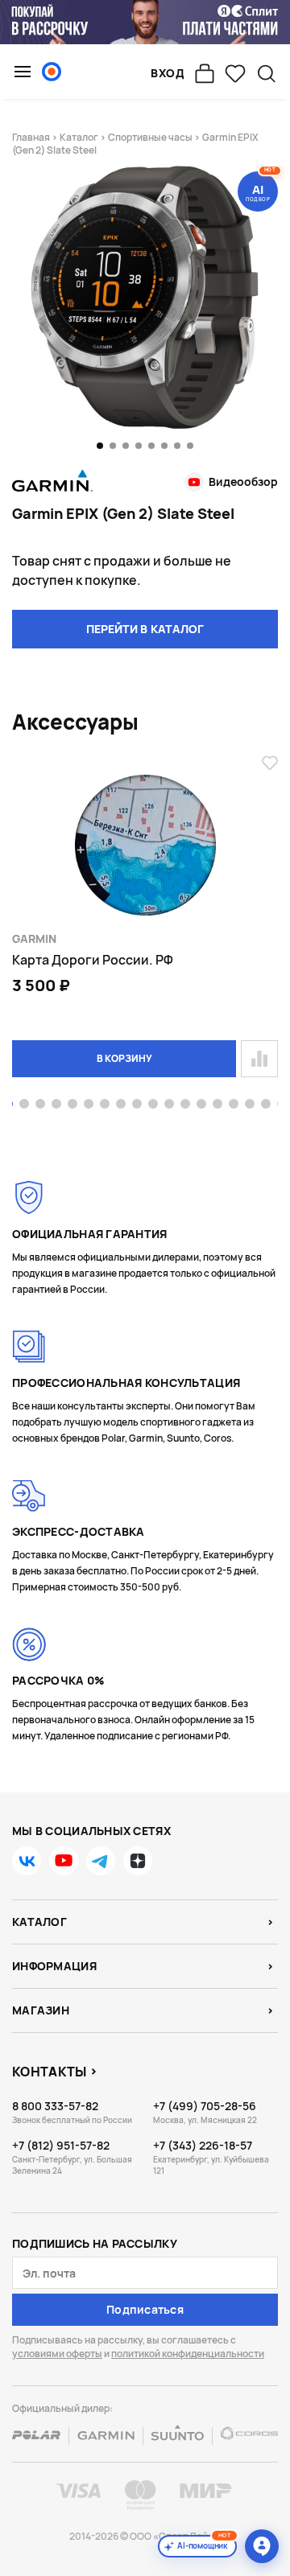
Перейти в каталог (145, 629)
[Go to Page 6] (89, 1105)
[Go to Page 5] (72, 1105)
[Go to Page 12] (185, 1105)
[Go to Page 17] (266, 1105)
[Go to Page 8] (121, 1105)
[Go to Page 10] (153, 1105)
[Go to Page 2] (24, 1105)
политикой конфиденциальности (188, 2354)
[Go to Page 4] (56, 1105)
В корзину (124, 1058)
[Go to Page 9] (137, 1105)
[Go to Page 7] (105, 1105)
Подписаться (145, 2309)
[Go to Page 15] (234, 1105)
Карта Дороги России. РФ (93, 960)
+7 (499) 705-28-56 (205, 2106)
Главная (31, 137)
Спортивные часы (150, 137)
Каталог (79, 137)
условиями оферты (57, 2354)
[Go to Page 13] (201, 1105)
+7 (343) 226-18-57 (203, 2145)
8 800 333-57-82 (55, 2106)
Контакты (50, 2072)
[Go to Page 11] (169, 1105)
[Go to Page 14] (217, 1105)
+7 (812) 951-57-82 (61, 2145)
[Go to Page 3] (40, 1105)
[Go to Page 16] (250, 1105)
